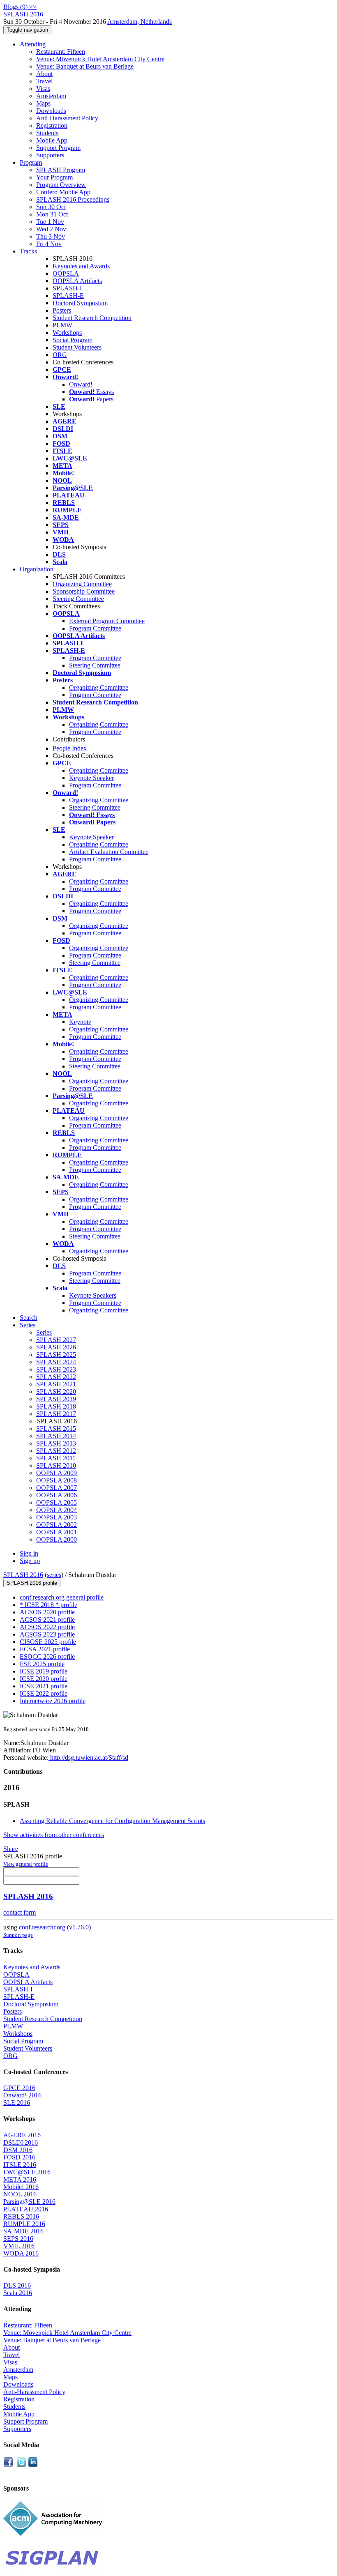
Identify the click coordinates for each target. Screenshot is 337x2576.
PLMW (62, 325)
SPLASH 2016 (23, 1575)
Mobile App (52, 140)
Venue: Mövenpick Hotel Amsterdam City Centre (100, 59)
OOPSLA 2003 (57, 1517)
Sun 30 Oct (51, 207)
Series (44, 1332)
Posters (62, 310)
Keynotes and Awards (81, 266)
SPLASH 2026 (56, 1347)
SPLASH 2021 (56, 1384)
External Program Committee (107, 621)
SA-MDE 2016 (23, 2231)
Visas (43, 89)
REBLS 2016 (21, 2216)
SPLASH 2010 (56, 1465)
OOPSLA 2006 (57, 1495)
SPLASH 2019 (56, 1399)
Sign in (29, 1553)
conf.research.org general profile (62, 1597)
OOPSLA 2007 (57, 1488)
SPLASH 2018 (56, 1406)
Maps (43, 103)
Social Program (73, 340)
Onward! (81, 384)
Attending (33, 44)
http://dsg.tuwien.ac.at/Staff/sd (88, 1758)
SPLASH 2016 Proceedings (73, 199)
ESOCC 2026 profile (47, 1656)
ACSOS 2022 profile (47, 1627)
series (54, 1575)
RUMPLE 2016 (24, 2224)
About (44, 74)
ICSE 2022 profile (44, 1693)
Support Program (58, 148)
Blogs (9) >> (20, 7)
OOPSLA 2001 (57, 1532)
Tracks (28, 251)
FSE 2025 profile (42, 1664)
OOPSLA (66, 273)
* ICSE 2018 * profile (48, 1605)
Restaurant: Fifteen (61, 52)
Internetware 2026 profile (53, 1701)
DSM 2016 (18, 2150)
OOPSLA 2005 (57, 1502)
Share (11, 1849)
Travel (44, 81)
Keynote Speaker (91, 778)
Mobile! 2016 (21, 2187)
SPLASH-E (68, 296)
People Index (70, 748)
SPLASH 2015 (56, 1428)
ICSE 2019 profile (44, 1671)
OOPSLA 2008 (57, 1480)
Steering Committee (78, 599)
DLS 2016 (17, 2285)
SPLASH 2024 (56, 1362)
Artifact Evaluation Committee (109, 852)
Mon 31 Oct (52, 214)
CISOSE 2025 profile (48, 1642)
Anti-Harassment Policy (67, 118)
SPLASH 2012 (56, 1451)
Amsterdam (51, 96)
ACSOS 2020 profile (47, 1612)
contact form (20, 1912)
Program (31, 162)
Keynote (80, 1022)
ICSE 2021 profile (44, 1686)
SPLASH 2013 (56, 1443)
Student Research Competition (92, 318)
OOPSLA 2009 (57, 1473)
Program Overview (61, 185)
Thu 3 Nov (51, 236)
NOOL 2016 (20, 2194)
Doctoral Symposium (80, 303)
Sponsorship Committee (84, 591)
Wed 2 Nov (51, 229)
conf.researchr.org (42, 1927)
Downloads (51, 111)
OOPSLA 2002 (57, 1525)
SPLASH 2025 (56, 1355)
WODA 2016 (21, 2253)
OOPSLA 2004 (57, 1510)
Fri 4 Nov (49, 244)
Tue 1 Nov (50, 222)
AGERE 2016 (22, 2135)
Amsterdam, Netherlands (140, 22)
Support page (18, 1935)
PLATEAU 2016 (26, 2209)
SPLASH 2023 (56, 1369)
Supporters (50, 155)
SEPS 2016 (18, 2239)
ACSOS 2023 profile (47, 1634)
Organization (37, 569)
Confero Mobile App (63, 192)
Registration (52, 125)
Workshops (67, 333)
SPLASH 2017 (56, 1414)
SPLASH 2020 (56, 1392)
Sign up (30, 1561)
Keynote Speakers (93, 1295)
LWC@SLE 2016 (27, 2172)
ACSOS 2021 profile (47, 1619)
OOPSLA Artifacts (77, 281)
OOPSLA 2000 (57, 1539)
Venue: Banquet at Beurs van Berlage (85, 66)
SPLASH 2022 (56, 1377)
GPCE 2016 (19, 2088)
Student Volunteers (77, 347)
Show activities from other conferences (54, 1835)
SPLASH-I (67, 288)
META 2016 (20, 2179)
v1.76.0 (79, 1927)
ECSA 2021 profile (45, 1649)
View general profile (26, 1864)
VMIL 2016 (19, 2246)
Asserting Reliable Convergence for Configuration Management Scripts (112, 1821)
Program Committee (95, 628)
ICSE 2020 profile (44, 1679)
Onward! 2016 (22, 2095)
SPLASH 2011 (56, 1458)
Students (47, 133)
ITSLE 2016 (20, 2165)
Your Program (54, 177)
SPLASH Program (61, 170)
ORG (60, 355)
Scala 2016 (18, 2293)
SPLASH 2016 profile (32, 1583)
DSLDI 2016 (21, 2142)
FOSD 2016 (19, 2157)
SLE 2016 (17, 2103)
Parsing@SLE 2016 (29, 2202)
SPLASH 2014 (56, 1436)
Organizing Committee (82, 584)
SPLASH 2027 (56, 1340)
